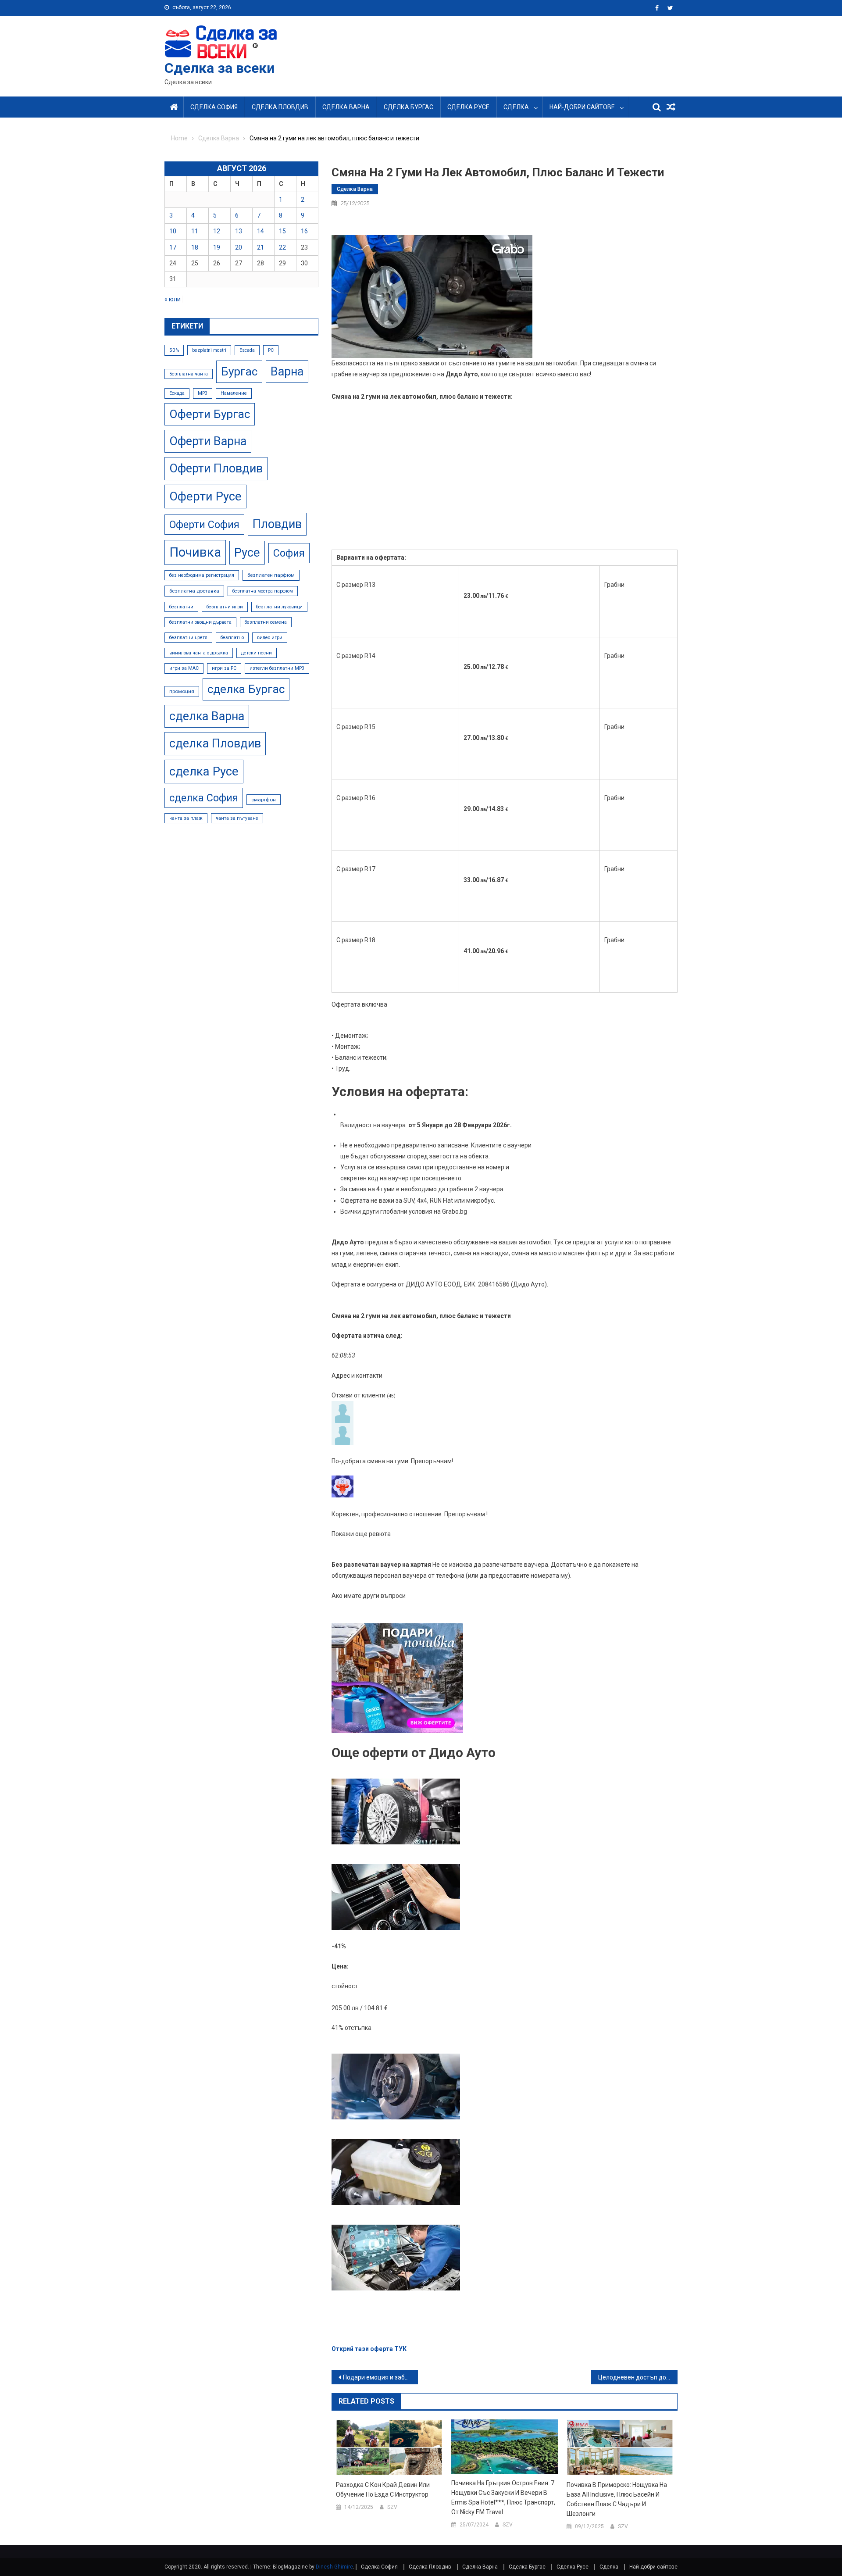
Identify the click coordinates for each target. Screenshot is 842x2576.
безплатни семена (266, 622)
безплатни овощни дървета (200, 622)
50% (174, 350)
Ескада (177, 393)
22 (282, 247)
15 (282, 231)
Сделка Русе (468, 107)
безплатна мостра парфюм (263, 591)
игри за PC (224, 668)
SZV (392, 2507)
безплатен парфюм (271, 575)
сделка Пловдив (215, 743)
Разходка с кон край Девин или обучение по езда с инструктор (383, 2490)
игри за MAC (184, 668)
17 (173, 247)
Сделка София (214, 107)
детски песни (257, 653)
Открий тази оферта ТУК (369, 2349)
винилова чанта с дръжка (199, 653)
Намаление (234, 393)
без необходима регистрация (202, 575)
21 (260, 247)
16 (304, 231)
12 (217, 231)
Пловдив (277, 524)
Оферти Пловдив (216, 468)
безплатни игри (225, 607)
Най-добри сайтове (582, 107)
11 (195, 231)
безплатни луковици (279, 607)
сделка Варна (207, 716)
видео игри (270, 638)
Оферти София (204, 525)
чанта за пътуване (237, 818)
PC (271, 350)
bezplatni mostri (209, 350)
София (289, 553)
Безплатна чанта (189, 374)
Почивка (195, 552)
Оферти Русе (205, 496)
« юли (173, 299)
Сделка (516, 107)
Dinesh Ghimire (334, 2567)
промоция (182, 691)
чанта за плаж (186, 818)
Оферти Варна (208, 441)
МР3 (203, 393)
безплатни (181, 607)
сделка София (204, 798)
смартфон (264, 800)
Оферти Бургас (210, 414)
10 (173, 231)
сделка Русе (204, 771)
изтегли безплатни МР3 (277, 668)
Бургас (239, 372)
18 (195, 247)
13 (239, 231)
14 (260, 231)
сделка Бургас (246, 689)
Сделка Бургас (409, 107)
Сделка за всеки (219, 68)
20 (239, 247)
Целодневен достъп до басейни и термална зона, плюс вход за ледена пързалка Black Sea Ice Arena (638, 2377)
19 (217, 247)
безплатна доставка (194, 591)
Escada (247, 350)
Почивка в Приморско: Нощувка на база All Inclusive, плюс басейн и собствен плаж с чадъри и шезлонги (617, 2499)
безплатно (232, 638)
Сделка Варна (346, 107)
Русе (247, 552)
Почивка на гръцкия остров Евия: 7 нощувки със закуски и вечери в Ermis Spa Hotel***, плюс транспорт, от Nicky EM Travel (503, 2497)
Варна (287, 372)
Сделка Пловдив (280, 107)
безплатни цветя (188, 638)
